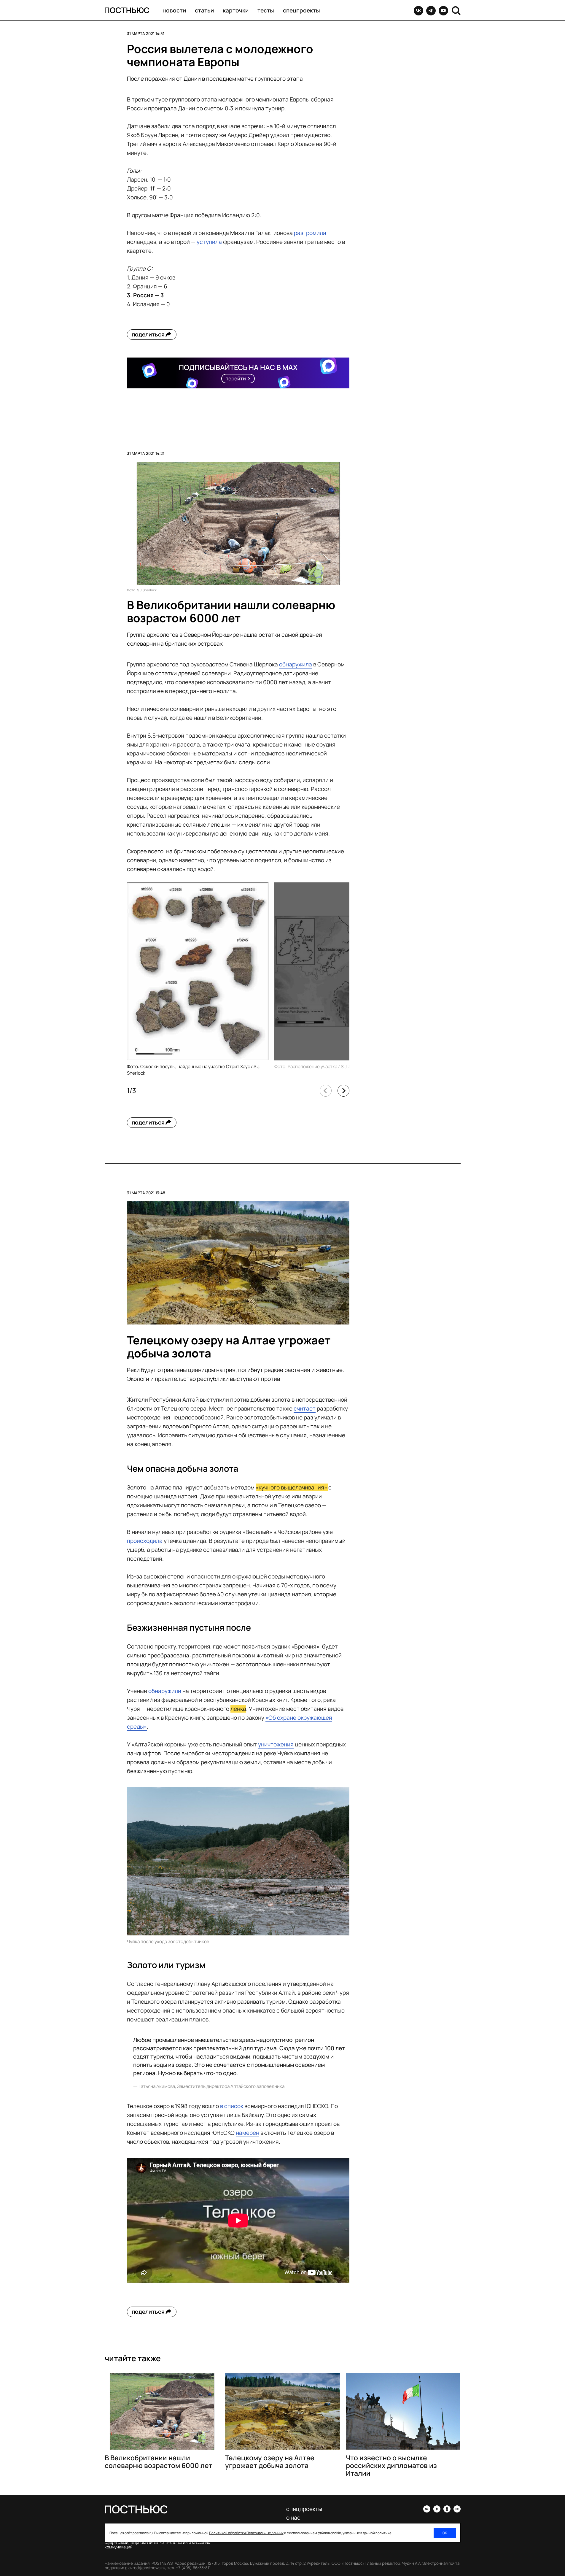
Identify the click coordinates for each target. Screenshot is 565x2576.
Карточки (236, 10)
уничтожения (276, 1744)
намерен (248, 2133)
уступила (209, 242)
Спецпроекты (301, 10)
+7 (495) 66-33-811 (193, 2568)
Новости (174, 10)
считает (305, 1408)
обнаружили (165, 1691)
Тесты (266, 10)
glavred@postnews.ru (145, 2568)
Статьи (204, 10)
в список (232, 2106)
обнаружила (296, 664)
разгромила (310, 233)
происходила (145, 1541)
